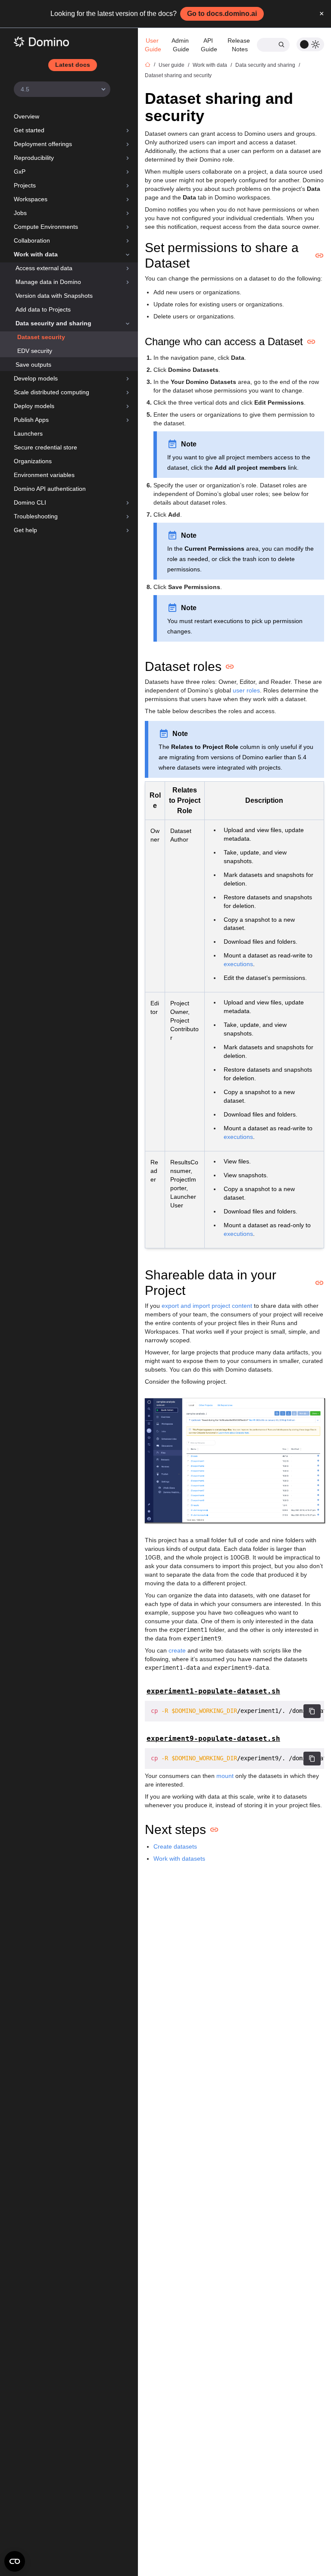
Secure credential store (45, 447)
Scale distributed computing (52, 392)
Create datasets (175, 1846)
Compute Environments (46, 227)
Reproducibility (34, 158)
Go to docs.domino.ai (222, 14)
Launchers (28, 433)
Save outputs (33, 365)
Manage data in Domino (48, 282)
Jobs (20, 213)
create (177, 1650)
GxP (20, 172)
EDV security (35, 351)
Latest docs (73, 65)
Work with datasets (179, 1859)
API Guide (209, 45)
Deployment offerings (43, 144)
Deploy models (34, 406)
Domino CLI (30, 502)
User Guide (153, 45)
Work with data (36, 254)
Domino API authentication (50, 489)
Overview (27, 116)
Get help (25, 530)
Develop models (36, 378)
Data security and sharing (53, 323)
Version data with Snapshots (54, 296)
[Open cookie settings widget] (15, 2561)
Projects (25, 185)
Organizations (33, 461)
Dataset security (41, 337)
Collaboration (32, 240)
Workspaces (31, 199)
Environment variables (44, 475)
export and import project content (207, 1306)
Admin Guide (181, 45)
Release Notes (240, 45)
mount (225, 1776)
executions (238, 964)
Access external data (44, 268)
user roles (246, 690)
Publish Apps (31, 420)
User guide (172, 65)
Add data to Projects (43, 309)
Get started (29, 130)
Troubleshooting (36, 516)
